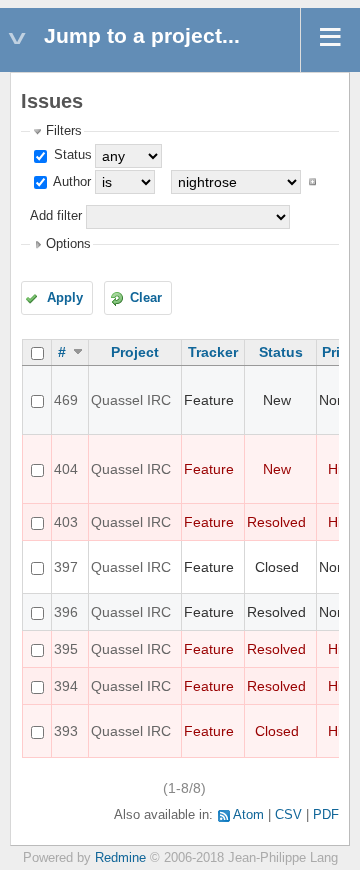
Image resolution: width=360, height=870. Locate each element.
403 (66, 522)
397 (66, 567)
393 (66, 731)
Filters (64, 131)
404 (66, 469)
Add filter (56, 216)
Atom (248, 815)
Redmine (120, 858)
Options (68, 244)
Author (70, 182)
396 (66, 612)
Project (135, 352)
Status (71, 155)
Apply (65, 298)
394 (66, 686)
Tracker (213, 352)
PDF (326, 815)
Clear (146, 298)
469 (66, 400)
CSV (288, 815)
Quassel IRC (131, 400)
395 (66, 649)
